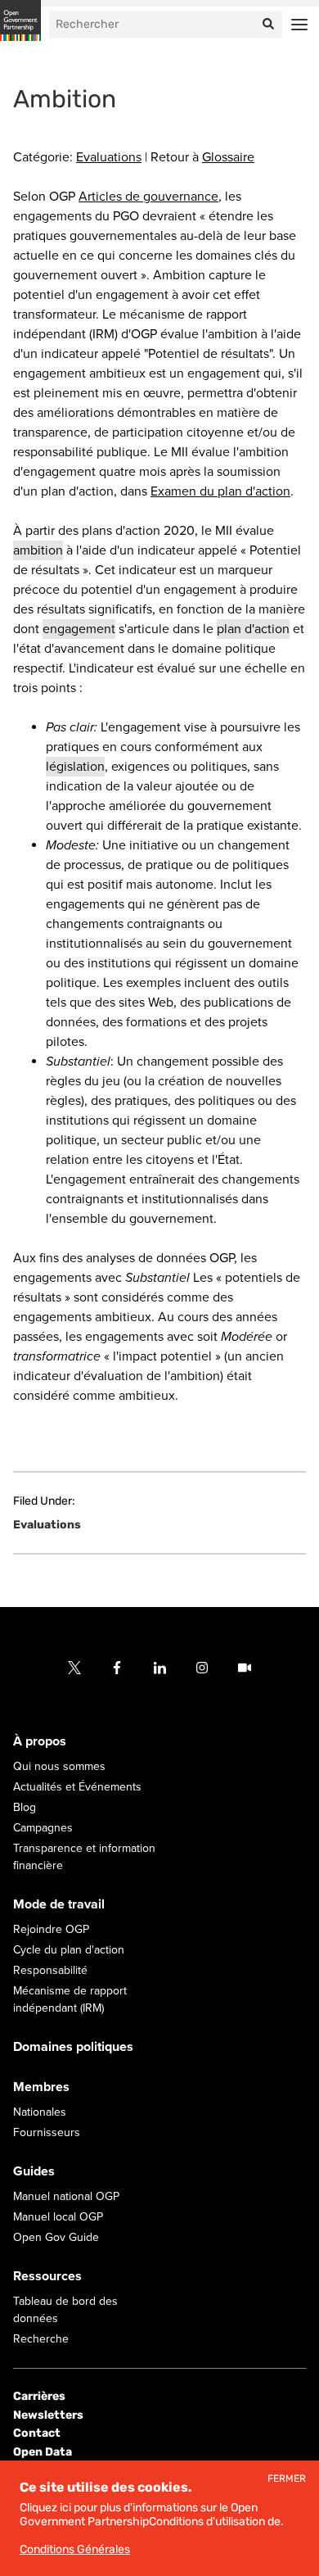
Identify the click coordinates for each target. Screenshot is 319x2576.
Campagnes (43, 1828)
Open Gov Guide (56, 2237)
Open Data (43, 2451)
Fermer (287, 2479)
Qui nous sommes (59, 1766)
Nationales (40, 2112)
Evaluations (109, 157)
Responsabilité (50, 1970)
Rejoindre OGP (51, 1929)
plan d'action (253, 629)
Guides (34, 2171)
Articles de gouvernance (148, 197)
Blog (25, 1807)
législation (75, 767)
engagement (79, 629)
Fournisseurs (47, 2132)
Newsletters (48, 2415)
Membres (41, 2087)
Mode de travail (59, 1904)
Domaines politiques (73, 2047)
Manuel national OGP (66, 2196)
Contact (37, 2433)
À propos (40, 1741)
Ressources (47, 2276)
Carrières (39, 2396)
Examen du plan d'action (220, 491)
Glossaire (228, 157)
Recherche (41, 2339)
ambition (38, 550)
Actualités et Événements (77, 1787)
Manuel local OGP (58, 2217)
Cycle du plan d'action (69, 1950)
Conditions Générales (75, 2549)
